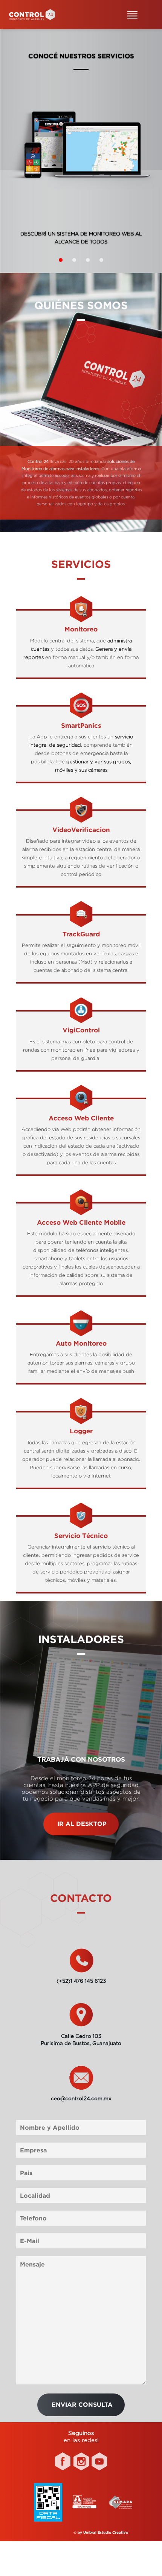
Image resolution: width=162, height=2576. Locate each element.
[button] (61, 260)
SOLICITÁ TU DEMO (81, 237)
